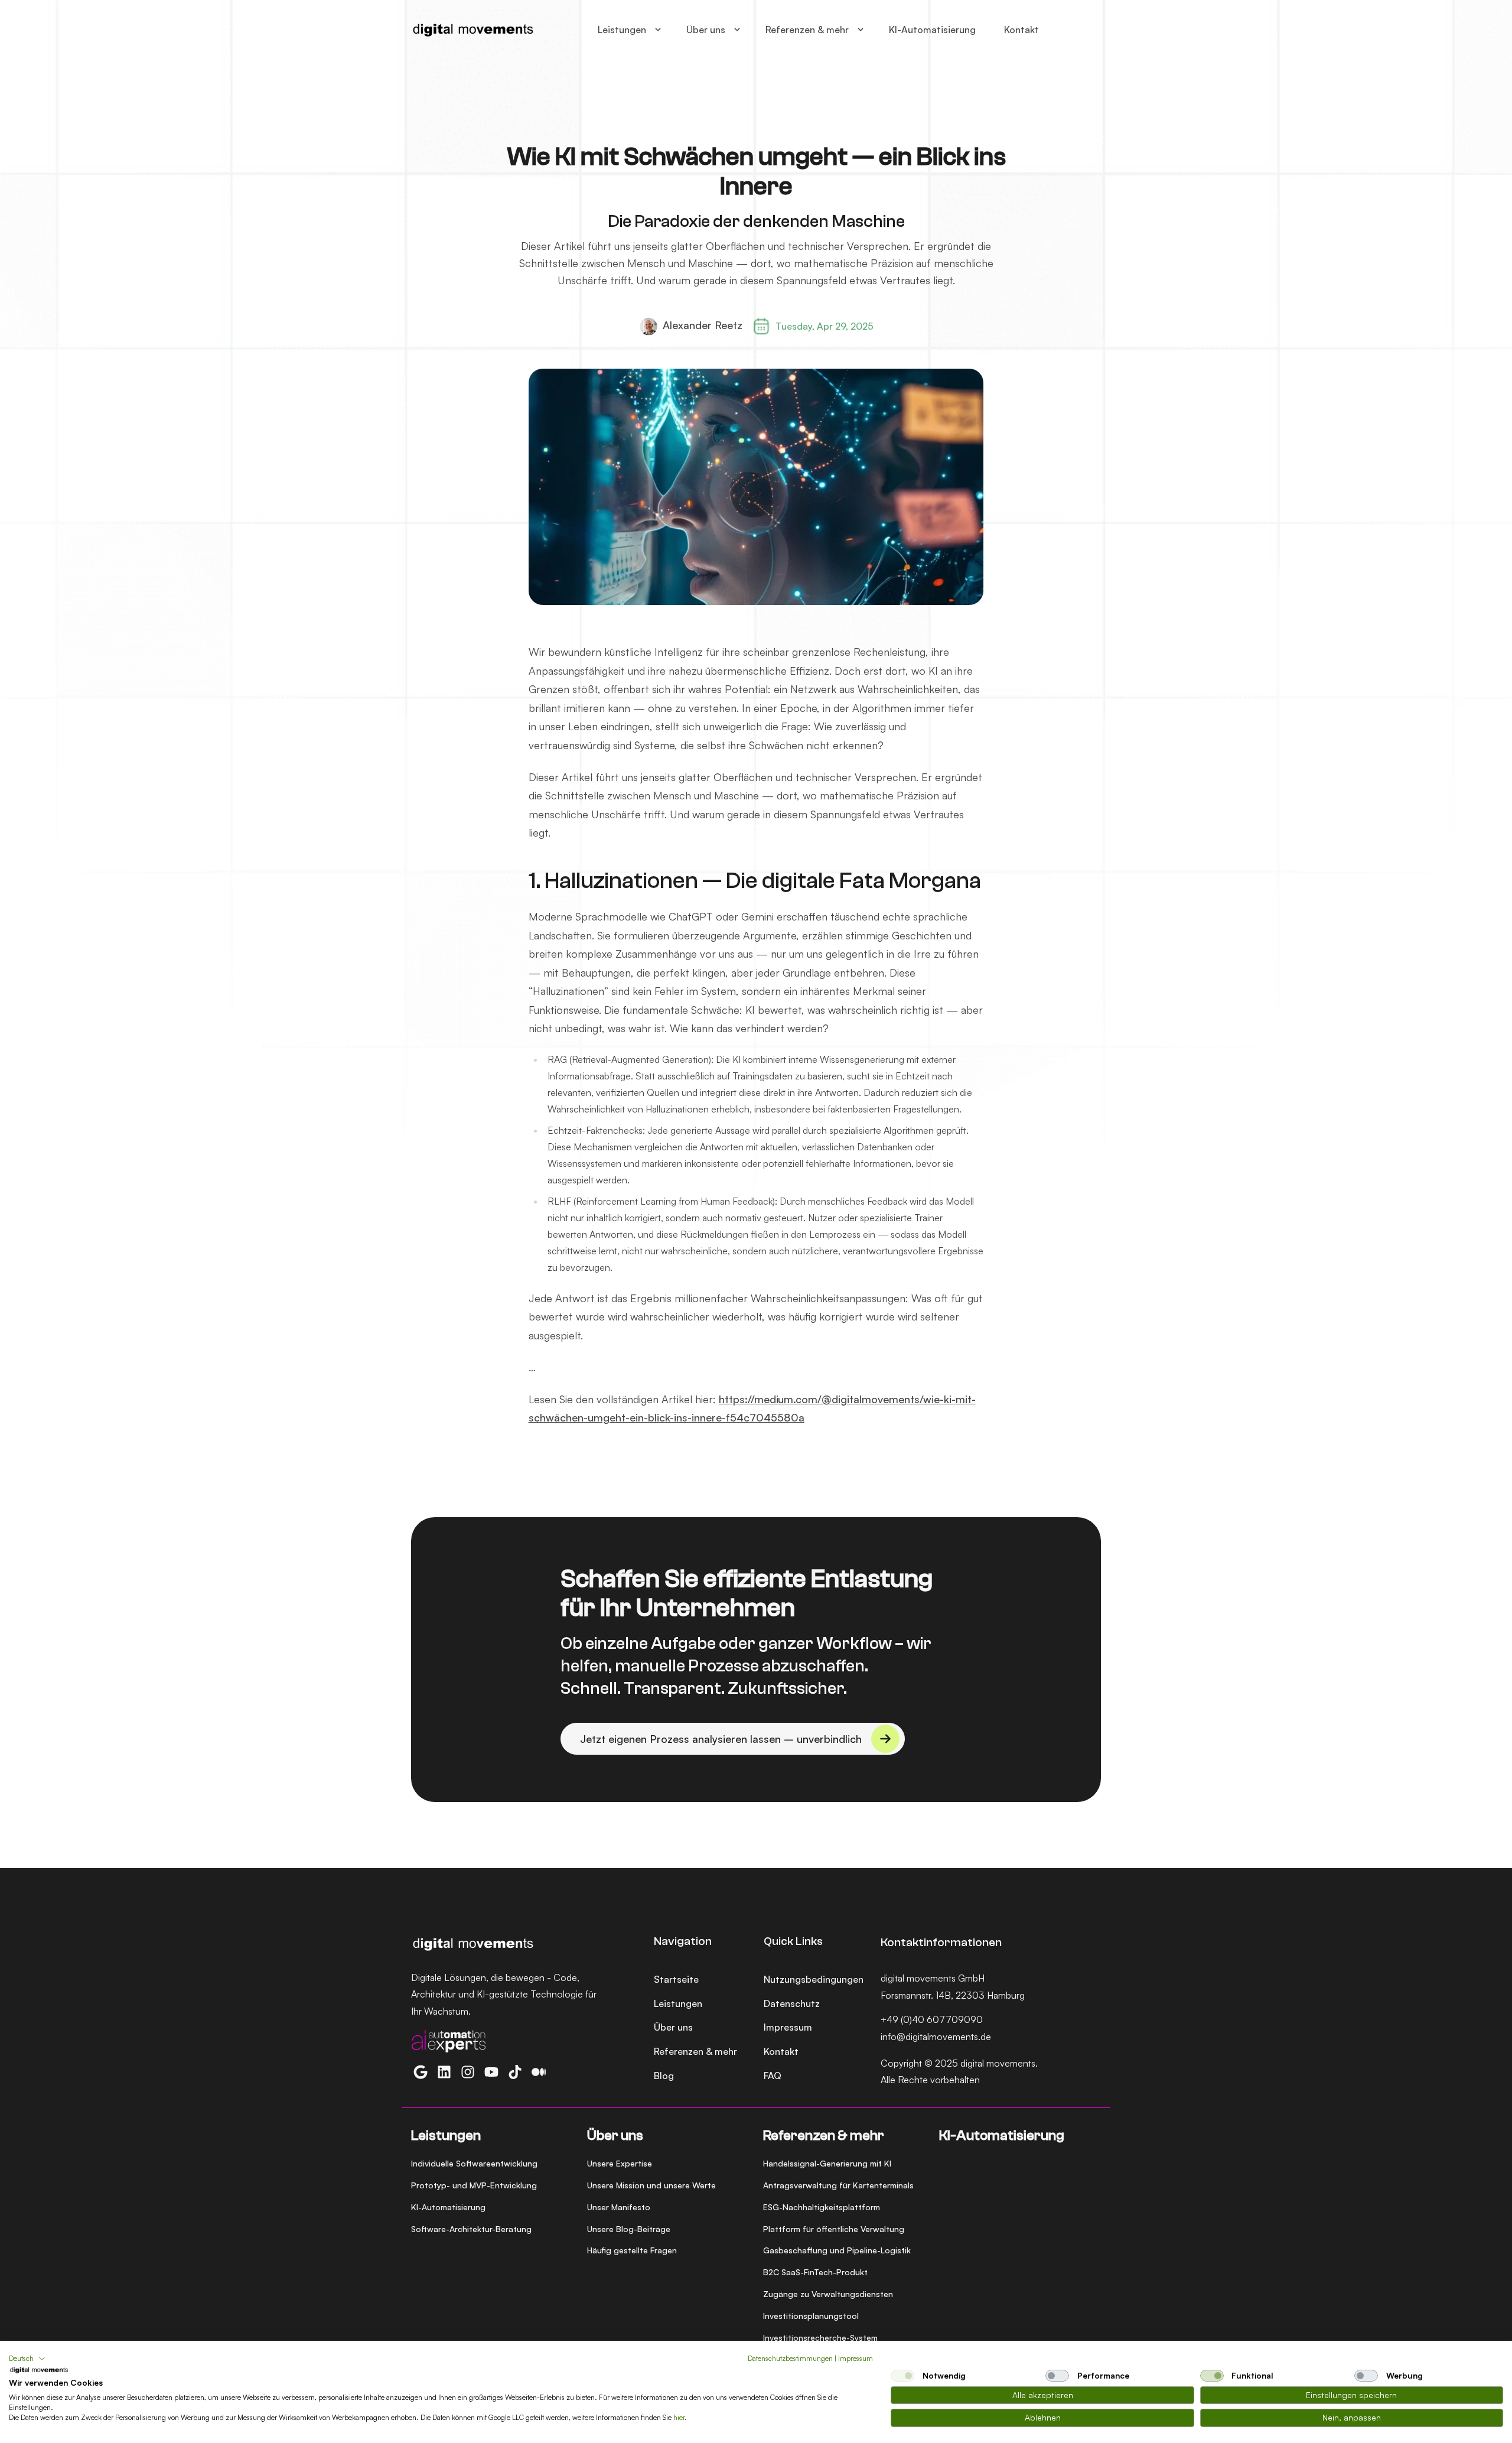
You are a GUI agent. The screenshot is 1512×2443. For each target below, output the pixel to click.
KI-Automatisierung (932, 30)
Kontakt (1021, 30)
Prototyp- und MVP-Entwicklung (474, 2185)
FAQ (773, 2076)
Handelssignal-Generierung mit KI (827, 2163)
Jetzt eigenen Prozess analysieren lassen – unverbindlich (721, 1739)
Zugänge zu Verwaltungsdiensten (828, 2294)
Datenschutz (792, 2003)
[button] (27, 2359)
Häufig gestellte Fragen (632, 2250)
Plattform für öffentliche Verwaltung (834, 2229)
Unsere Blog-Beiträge (629, 2229)
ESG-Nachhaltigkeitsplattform (822, 2207)
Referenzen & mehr (807, 30)
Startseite (676, 1979)
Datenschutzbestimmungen (790, 2358)
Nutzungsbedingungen (814, 1979)
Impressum (788, 2027)
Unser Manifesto (619, 2207)
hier (679, 2417)
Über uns (706, 30)
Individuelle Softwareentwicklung (474, 2163)
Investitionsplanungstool (811, 2316)
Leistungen (622, 30)
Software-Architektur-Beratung (471, 2229)
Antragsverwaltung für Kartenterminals (838, 2185)
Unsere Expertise (620, 2163)
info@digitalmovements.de (936, 2037)
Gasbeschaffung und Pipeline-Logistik (837, 2250)
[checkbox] (902, 2376)
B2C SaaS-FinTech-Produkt (815, 2272)
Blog (664, 2076)
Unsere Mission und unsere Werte (651, 2185)
